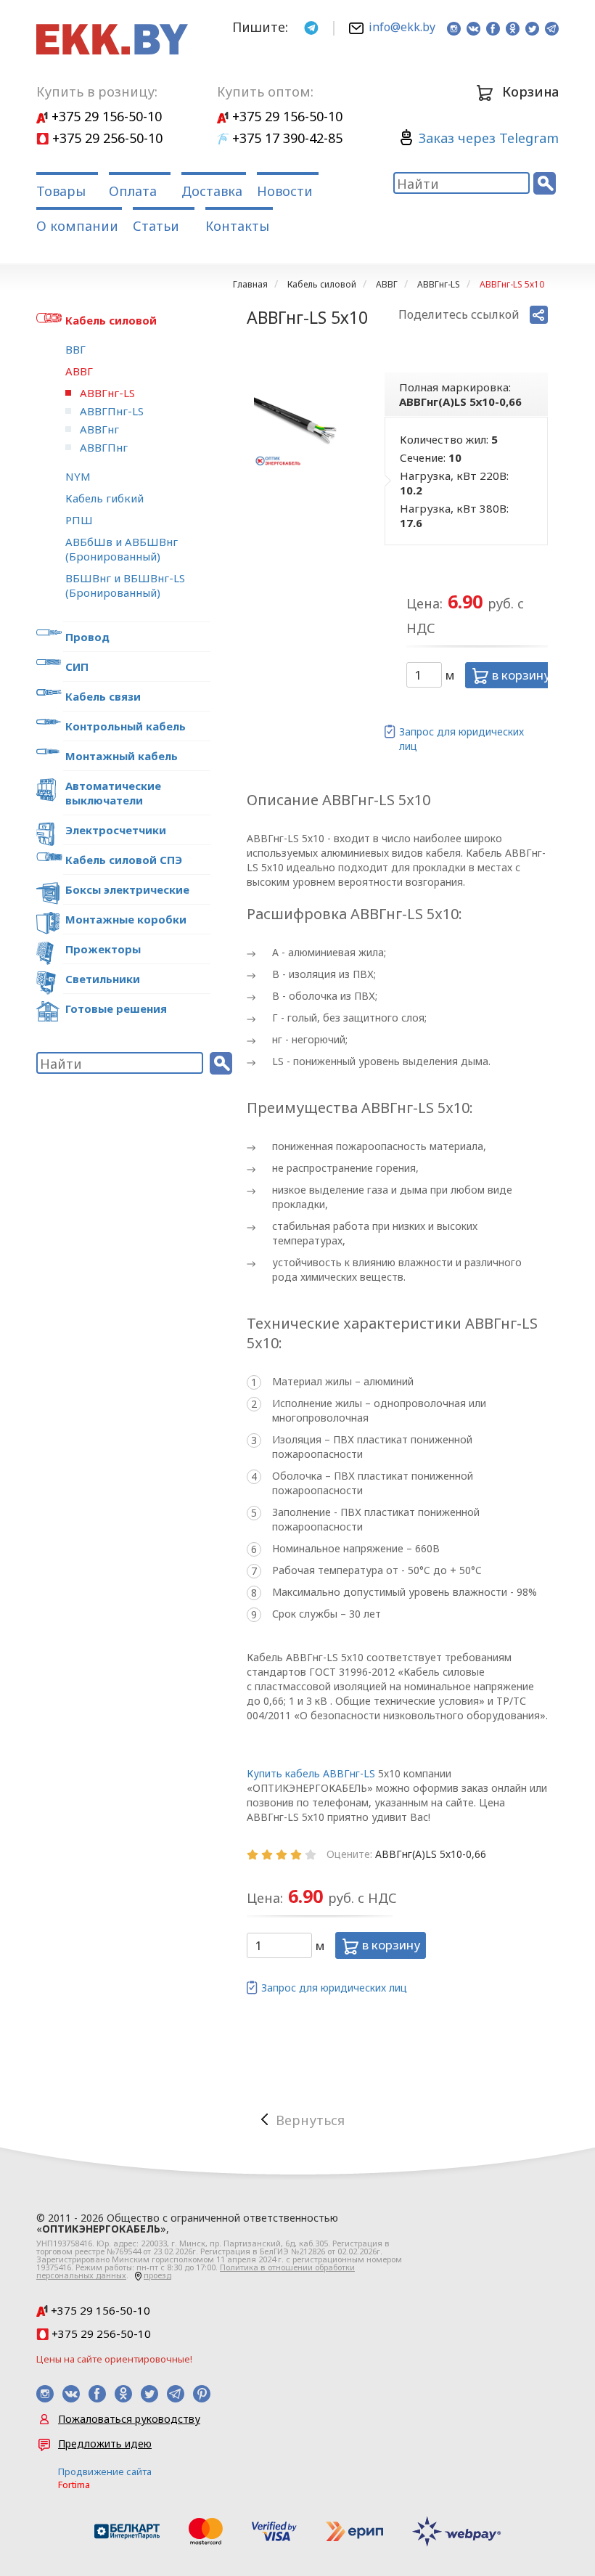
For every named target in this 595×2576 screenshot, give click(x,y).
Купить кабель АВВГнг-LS (311, 1773)
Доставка (212, 191)
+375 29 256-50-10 (106, 138)
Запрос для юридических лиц (461, 739)
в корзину (520, 675)
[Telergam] (311, 27)
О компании (77, 226)
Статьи (156, 226)
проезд (157, 2275)
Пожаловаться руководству (129, 2419)
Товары (61, 191)
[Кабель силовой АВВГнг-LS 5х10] (297, 423)
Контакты (237, 226)
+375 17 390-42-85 (286, 138)
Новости (285, 191)
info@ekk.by (402, 27)
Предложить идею (105, 2443)
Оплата (133, 191)
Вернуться (310, 2120)
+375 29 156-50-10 (105, 116)
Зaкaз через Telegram (489, 138)
